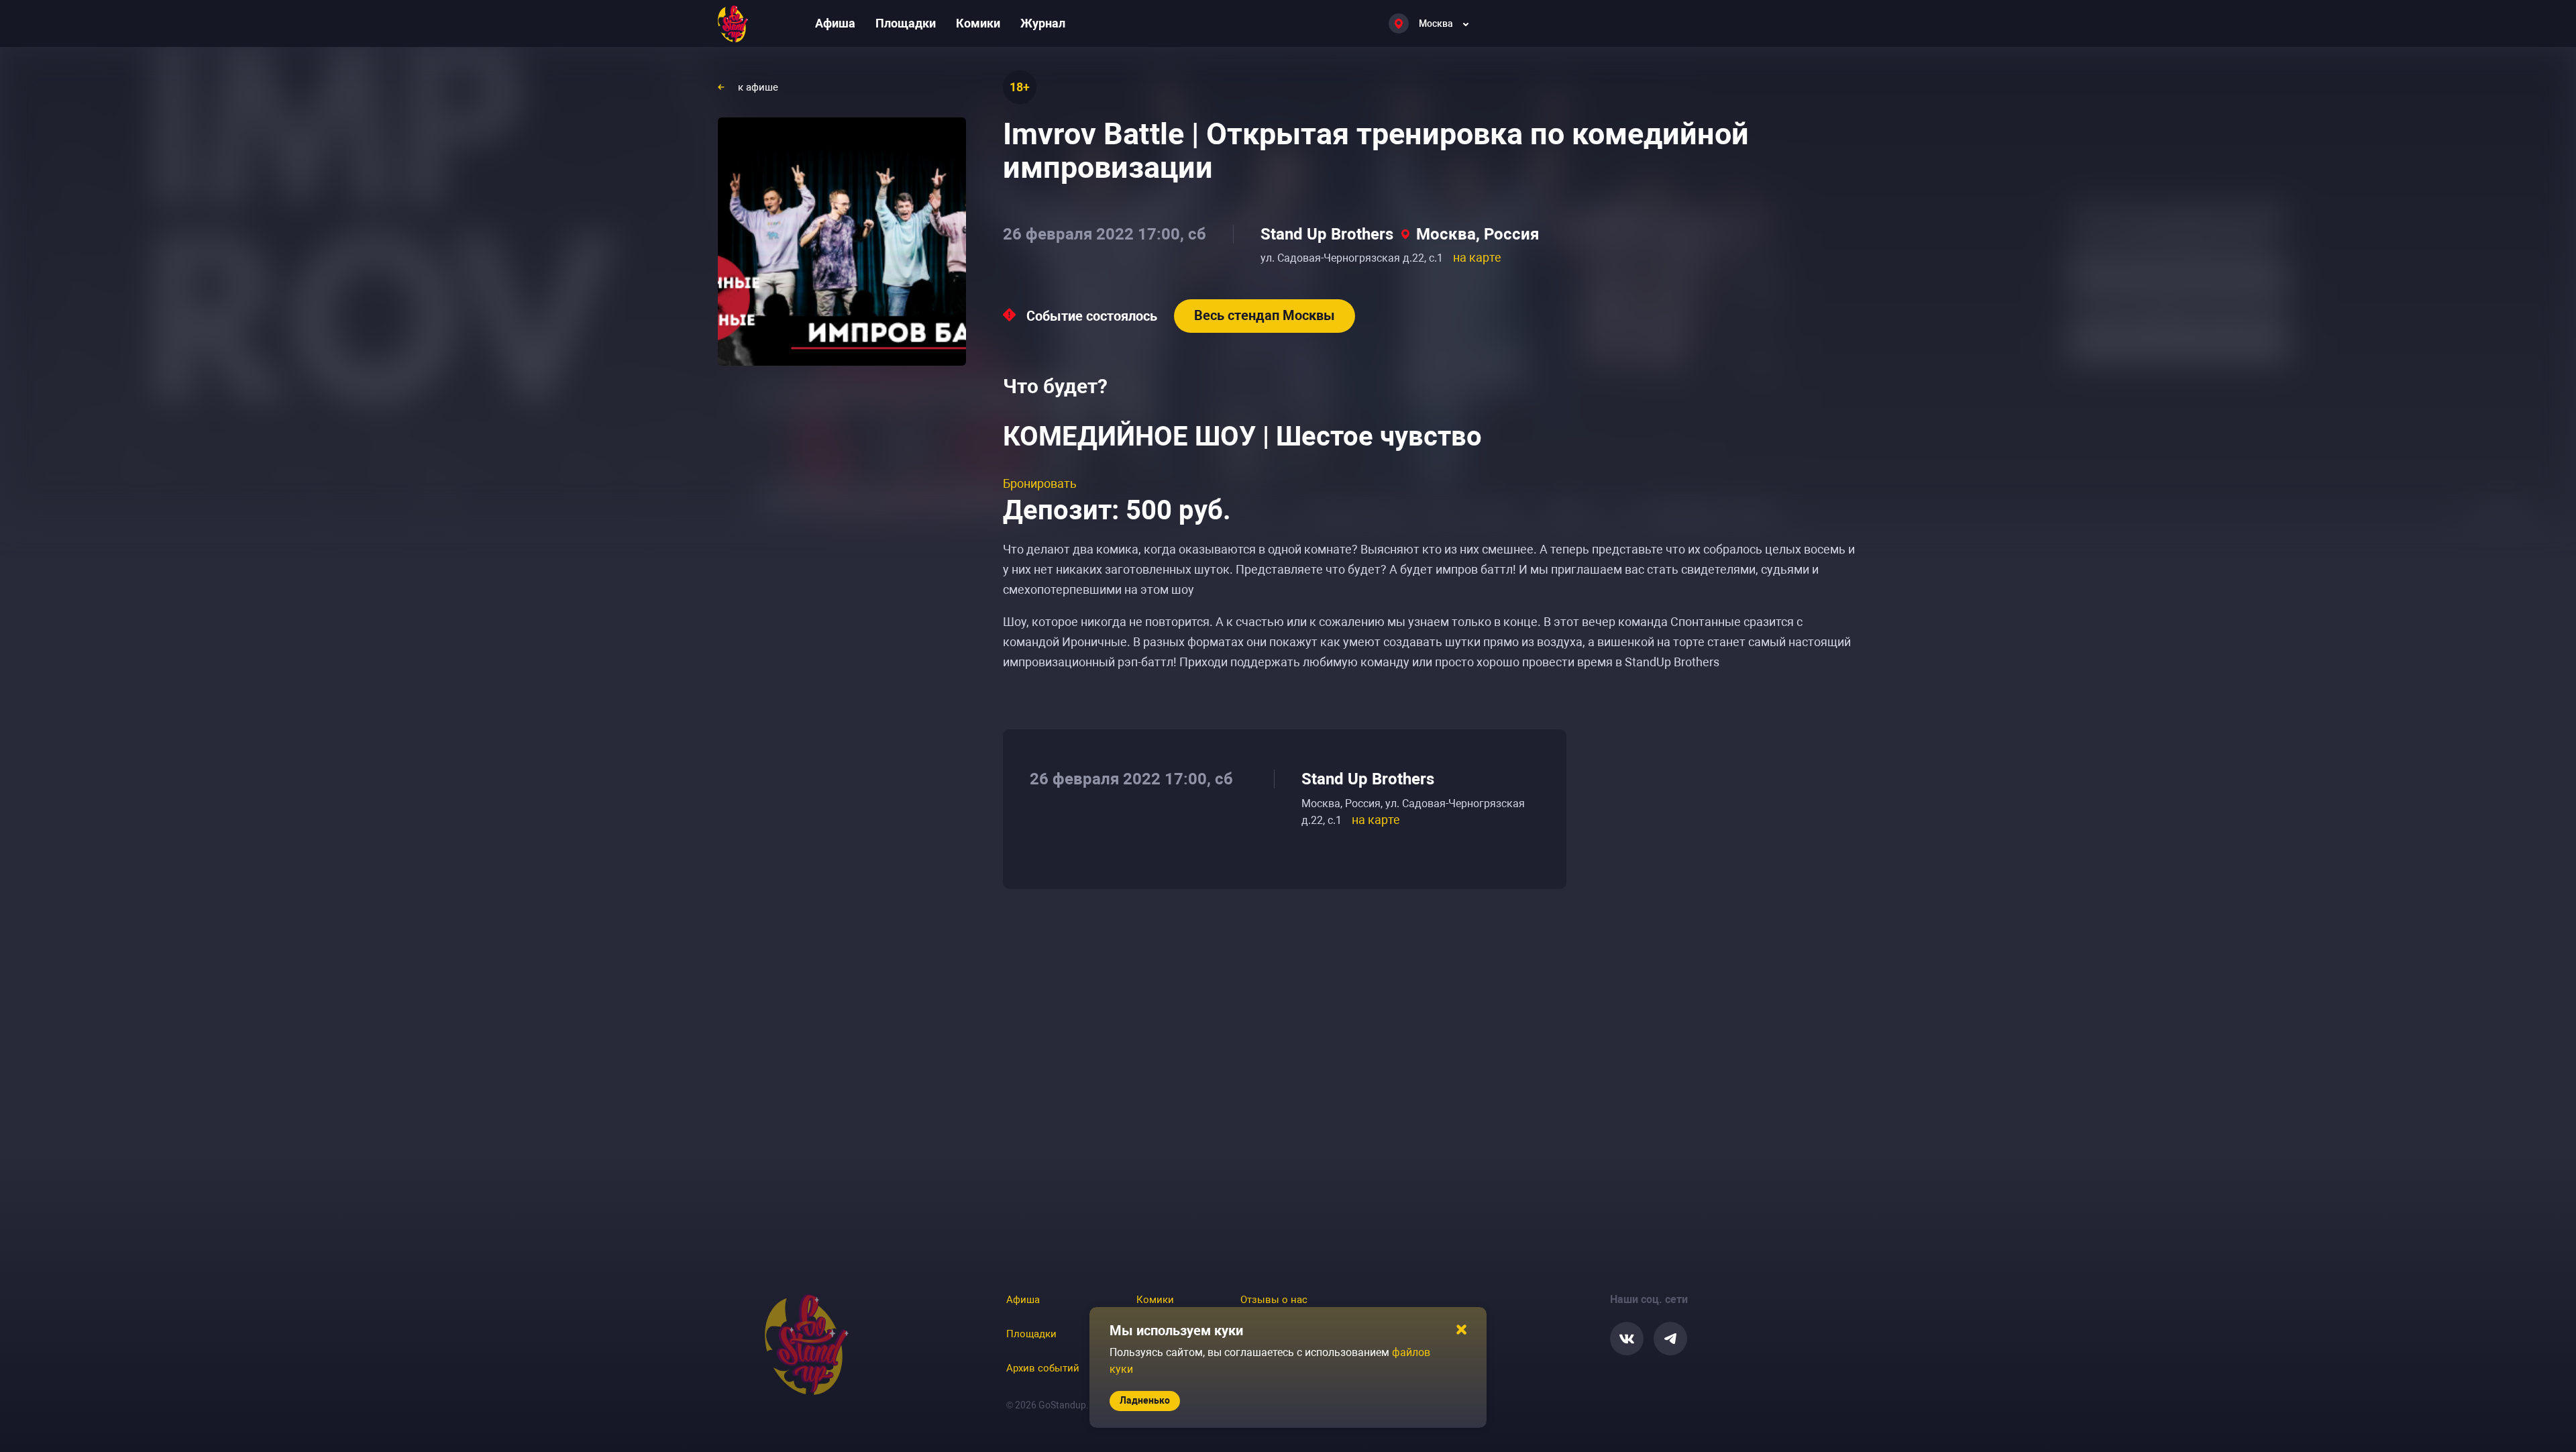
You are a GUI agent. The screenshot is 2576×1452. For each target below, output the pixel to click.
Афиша (835, 23)
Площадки (906, 23)
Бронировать (1040, 483)
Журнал (1043, 23)
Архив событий (1043, 1368)
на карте (1477, 257)
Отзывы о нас (1274, 1300)
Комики (978, 23)
